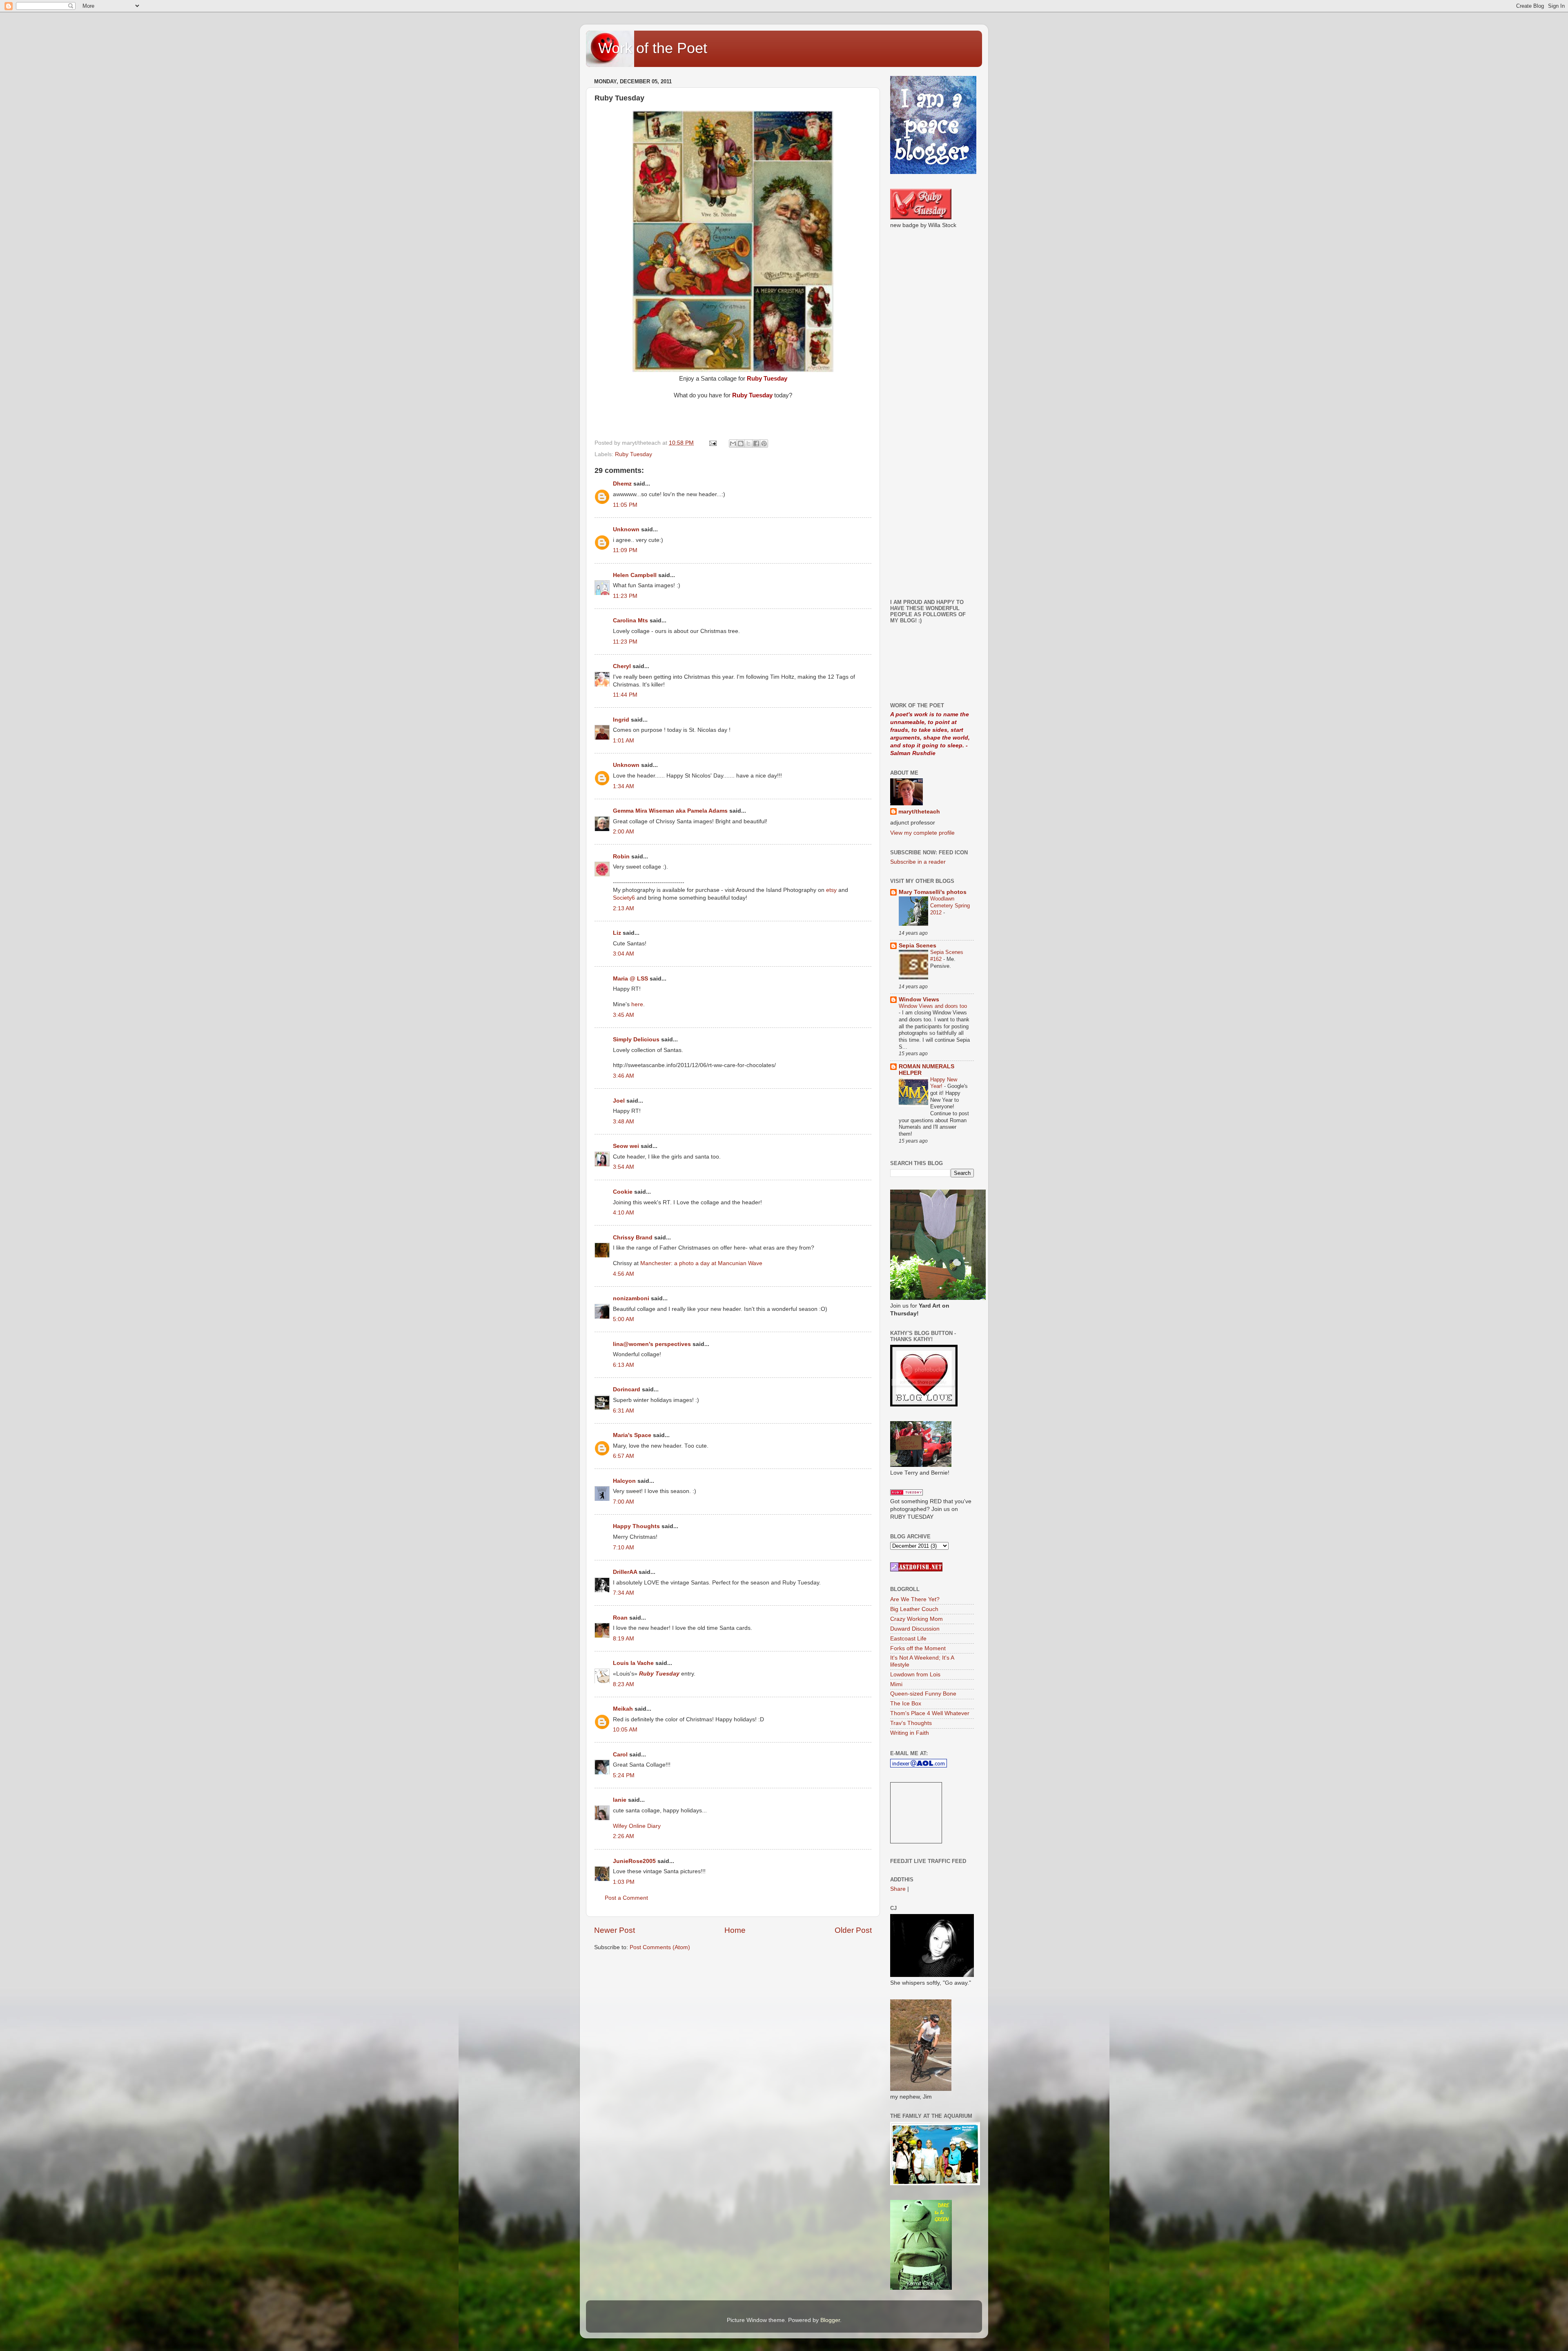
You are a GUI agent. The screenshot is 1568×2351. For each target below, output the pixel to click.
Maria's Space (632, 1435)
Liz (617, 933)
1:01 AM (624, 741)
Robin (621, 857)
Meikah (623, 1709)
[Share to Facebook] (756, 443)
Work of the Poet (653, 48)
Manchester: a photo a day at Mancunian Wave (701, 1263)
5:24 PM (624, 1775)
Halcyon (624, 1481)
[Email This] (733, 443)
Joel (619, 1101)
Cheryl (622, 666)
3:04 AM (624, 954)
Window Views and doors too (933, 1006)
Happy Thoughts (636, 1526)
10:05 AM (625, 1730)
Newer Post (615, 1930)
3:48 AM (624, 1122)
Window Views (919, 999)
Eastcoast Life (908, 1639)
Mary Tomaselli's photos (933, 892)
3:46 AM (624, 1076)
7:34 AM (624, 1593)
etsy (831, 890)
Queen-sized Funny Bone (923, 1694)
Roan (620, 1618)
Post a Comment (626, 1898)
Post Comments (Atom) (660, 1947)
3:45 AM (624, 1015)
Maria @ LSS (630, 979)
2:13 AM (624, 908)
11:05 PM (625, 505)
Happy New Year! (944, 1083)
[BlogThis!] (741, 443)
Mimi (896, 1684)
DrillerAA (625, 1572)
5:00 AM (624, 1319)
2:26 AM (624, 1836)
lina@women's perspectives (652, 1344)
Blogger (830, 2320)
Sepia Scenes (918, 946)
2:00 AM (624, 832)
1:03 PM (624, 1882)
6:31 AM (624, 1411)
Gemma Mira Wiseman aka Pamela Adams (670, 811)
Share (898, 1889)
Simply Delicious (636, 1040)
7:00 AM (624, 1502)
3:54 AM (624, 1167)
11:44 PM (625, 695)
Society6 (625, 898)
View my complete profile (922, 833)
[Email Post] (712, 443)
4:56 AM (624, 1274)
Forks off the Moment (918, 1648)
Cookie (623, 1192)
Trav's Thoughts (911, 1723)
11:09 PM (625, 550)
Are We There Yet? (915, 1599)
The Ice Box (906, 1704)
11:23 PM (625, 596)
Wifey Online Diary (637, 1826)
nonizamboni (631, 1298)
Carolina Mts (630, 621)
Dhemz (622, 484)
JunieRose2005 (634, 1861)
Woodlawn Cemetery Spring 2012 (950, 905)
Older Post (853, 1930)
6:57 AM (624, 1456)
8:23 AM (624, 1684)
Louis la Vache (633, 1663)
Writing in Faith (910, 1733)
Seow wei (626, 1146)
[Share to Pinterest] (764, 443)
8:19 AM (624, 1639)
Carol (620, 1755)
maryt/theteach (919, 812)
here (637, 1004)
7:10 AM (624, 1548)
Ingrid (621, 720)
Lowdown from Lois (915, 1675)
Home (735, 1930)
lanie (620, 1800)
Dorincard (627, 1389)
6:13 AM (624, 1365)
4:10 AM (624, 1213)
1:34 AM (624, 786)
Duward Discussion (915, 1629)
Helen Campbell (635, 575)
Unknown (626, 529)
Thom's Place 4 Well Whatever (930, 1713)
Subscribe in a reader (918, 862)
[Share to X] (748, 443)
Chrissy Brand (633, 1238)
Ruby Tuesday (634, 454)
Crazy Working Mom (917, 1619)
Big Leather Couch (914, 1609)
